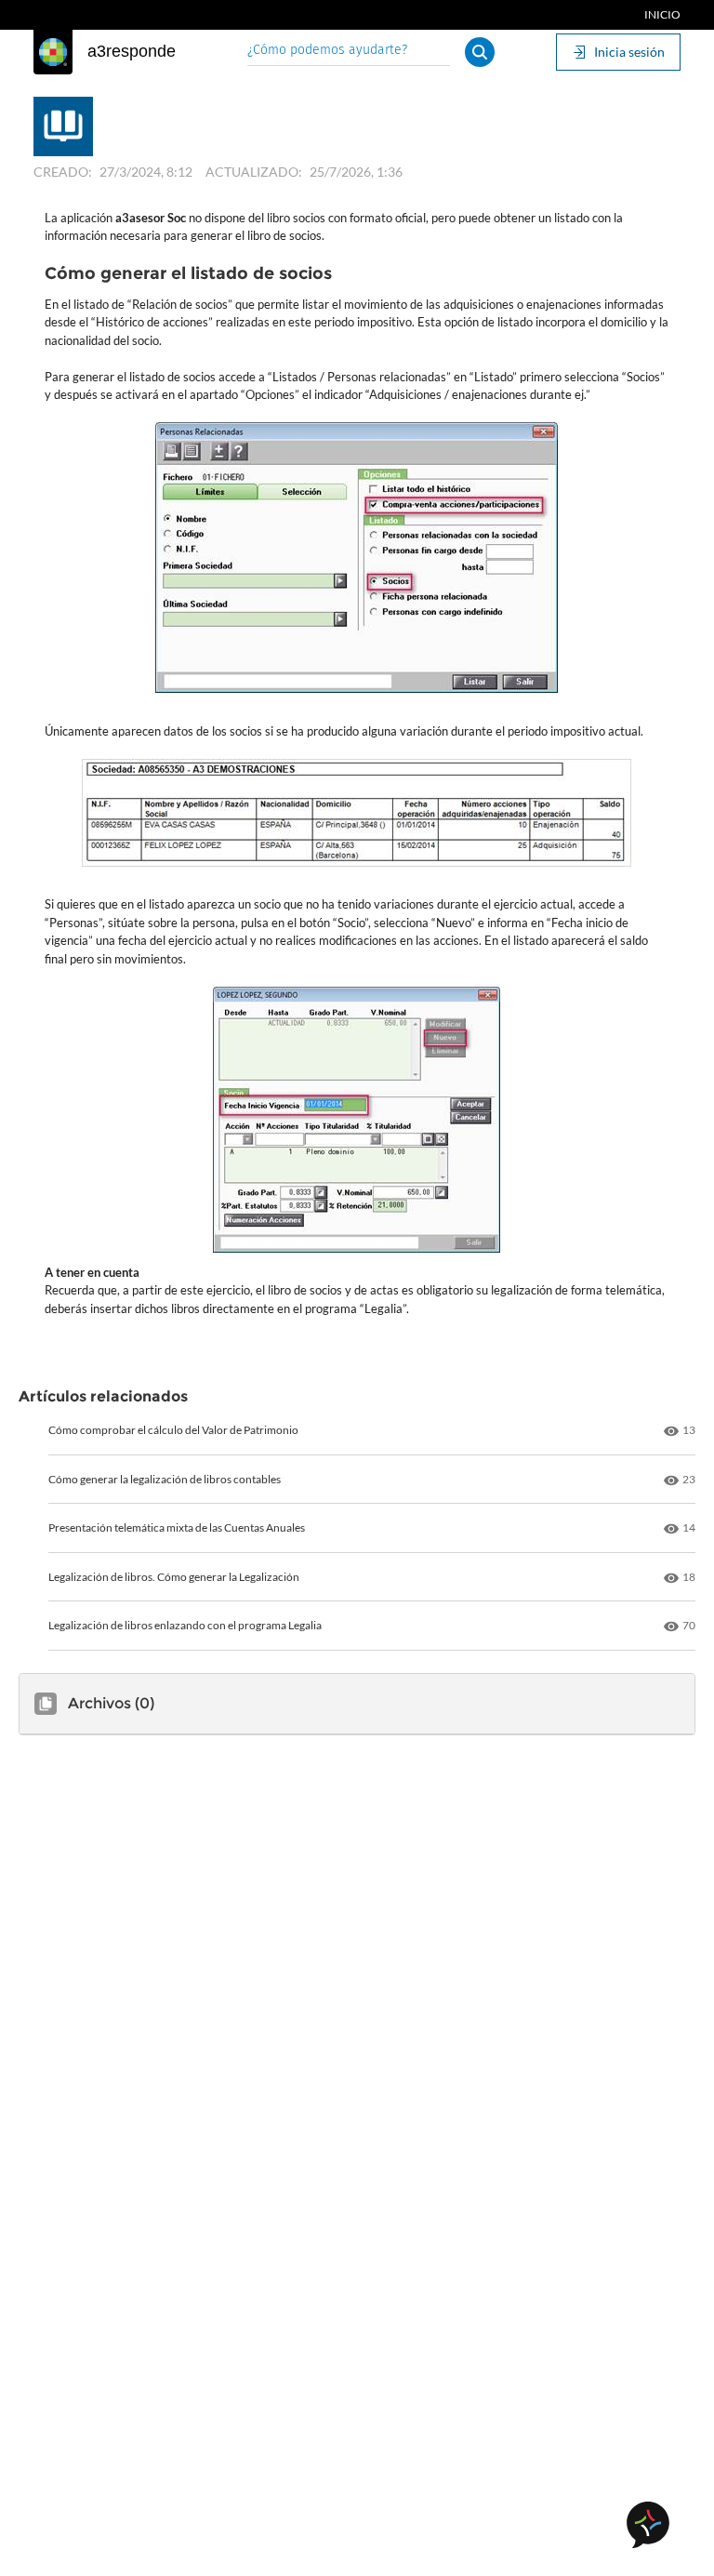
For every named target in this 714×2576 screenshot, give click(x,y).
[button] (480, 52)
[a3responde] (53, 52)
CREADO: (63, 172)
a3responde (132, 51)
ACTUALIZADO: (254, 172)
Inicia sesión (629, 52)
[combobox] (349, 52)
